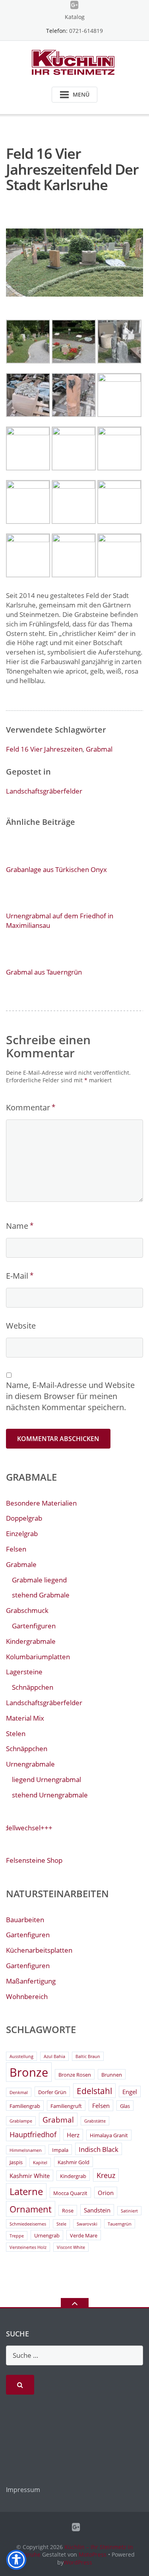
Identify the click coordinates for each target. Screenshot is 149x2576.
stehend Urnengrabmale (50, 1795)
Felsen (16, 1549)
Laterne (26, 2191)
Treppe (17, 2236)
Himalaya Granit (109, 2135)
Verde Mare (84, 2235)
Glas (125, 2106)
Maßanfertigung (31, 1981)
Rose (68, 2210)
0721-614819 (86, 31)
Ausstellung (21, 2056)
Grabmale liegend (39, 1580)
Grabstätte (95, 2121)
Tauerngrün (120, 2224)
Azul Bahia (54, 2056)
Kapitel (40, 2163)
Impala (60, 2150)
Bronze (29, 2072)
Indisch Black (99, 2149)
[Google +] (74, 5)
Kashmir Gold (74, 2162)
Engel (130, 2092)
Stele (61, 2224)
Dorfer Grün (52, 2092)
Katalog (75, 17)
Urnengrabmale (30, 1764)
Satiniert (129, 2211)
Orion (106, 2193)
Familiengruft (66, 2106)
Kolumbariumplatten (38, 1657)
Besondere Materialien (41, 1503)
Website (21, 1326)
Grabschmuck (27, 1610)
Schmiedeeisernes (28, 2224)
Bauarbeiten (25, 1920)
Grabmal (99, 749)
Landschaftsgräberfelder (44, 791)
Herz (73, 2135)
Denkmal (19, 2092)
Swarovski (87, 2224)
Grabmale (21, 1564)
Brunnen (112, 2075)
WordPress (78, 2562)
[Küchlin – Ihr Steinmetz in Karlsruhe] (74, 62)
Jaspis (16, 2162)
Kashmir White (30, 2176)
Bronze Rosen (75, 2075)
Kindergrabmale (31, 1641)
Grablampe (21, 2121)
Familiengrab (25, 2106)
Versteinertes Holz (28, 2247)
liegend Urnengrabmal (46, 1779)
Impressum (23, 2490)
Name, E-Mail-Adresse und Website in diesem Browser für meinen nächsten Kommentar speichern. (70, 1396)
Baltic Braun (88, 2056)
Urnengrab (47, 2235)
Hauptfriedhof (33, 2134)
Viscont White (71, 2247)
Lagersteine (24, 1672)
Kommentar (28, 1107)
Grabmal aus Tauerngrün (44, 972)
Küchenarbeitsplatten (39, 1950)
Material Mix (25, 1718)
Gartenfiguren (34, 1626)
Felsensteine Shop (34, 1860)
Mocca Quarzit (70, 2193)
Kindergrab (73, 2176)
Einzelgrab (22, 1534)
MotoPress (93, 2554)
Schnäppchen (33, 1687)
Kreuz (106, 2175)
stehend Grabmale (41, 1595)
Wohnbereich (27, 1996)
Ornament (31, 2209)
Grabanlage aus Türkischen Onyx (56, 869)
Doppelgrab (24, 1518)
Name (17, 1226)
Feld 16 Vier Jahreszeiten (44, 749)
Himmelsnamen (26, 2150)
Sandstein (97, 2210)
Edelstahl (94, 2091)
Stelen (16, 1734)
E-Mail (17, 1276)
